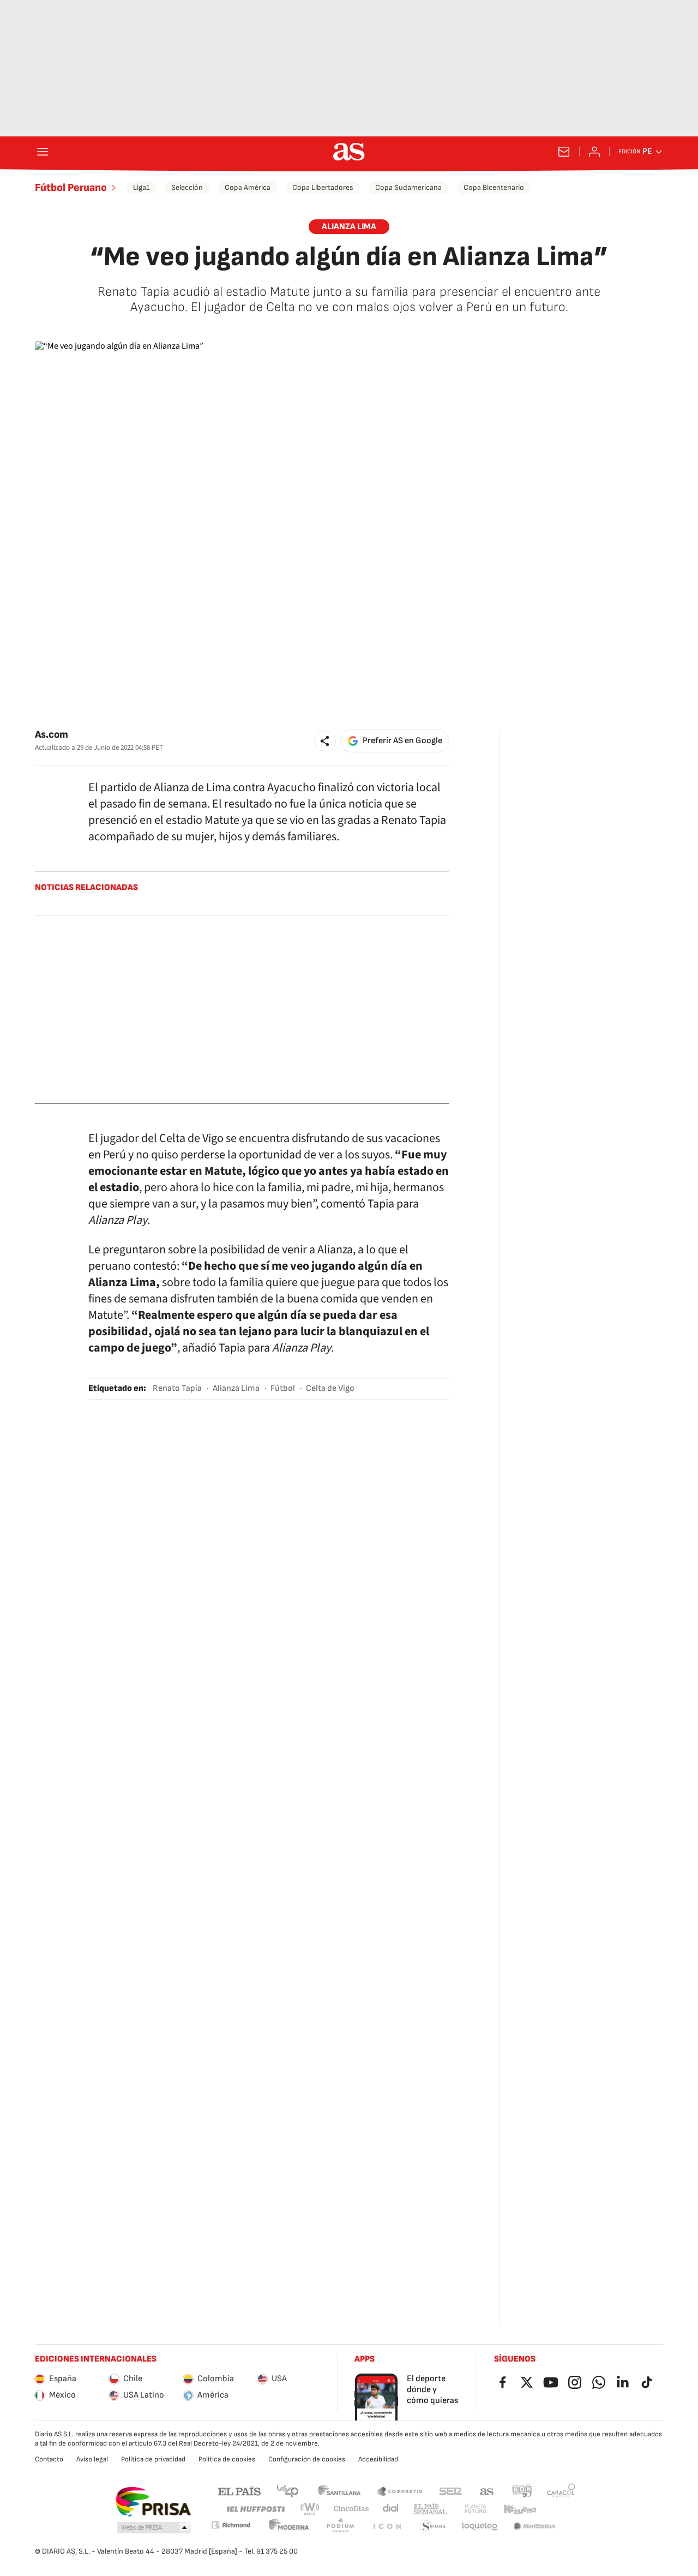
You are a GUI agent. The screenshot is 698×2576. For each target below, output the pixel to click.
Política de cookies (227, 2459)
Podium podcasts (340, 2527)
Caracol (561, 2491)
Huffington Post (255, 2509)
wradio (310, 2509)
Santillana (339, 2491)
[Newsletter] (564, 152)
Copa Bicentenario (494, 187)
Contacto (49, 2459)
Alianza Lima (236, 1388)
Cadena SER (450, 2491)
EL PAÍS (239, 2491)
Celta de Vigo (330, 1388)
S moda (433, 2527)
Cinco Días (351, 2509)
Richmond (231, 2525)
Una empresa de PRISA (153, 2502)
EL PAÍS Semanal (430, 2509)
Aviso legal (92, 2459)
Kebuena (520, 2509)
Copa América (248, 187)
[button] (325, 741)
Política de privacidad (153, 2459)
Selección (187, 187)
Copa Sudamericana (408, 187)
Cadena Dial (391, 2509)
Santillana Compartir (400, 2491)
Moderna (289, 2527)
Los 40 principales (287, 2491)
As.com (52, 735)
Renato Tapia (177, 1388)
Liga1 (141, 187)
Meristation (534, 2527)
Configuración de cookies (307, 2459)
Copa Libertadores (323, 187)
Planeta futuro (476, 2509)
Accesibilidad (378, 2459)
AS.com (487, 2491)
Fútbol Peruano (71, 188)
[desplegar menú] (43, 152)
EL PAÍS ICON (387, 2527)
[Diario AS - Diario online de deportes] (349, 152)
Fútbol (283, 1388)
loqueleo (480, 2527)
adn (522, 2491)
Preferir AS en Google (402, 741)
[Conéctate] (594, 152)
